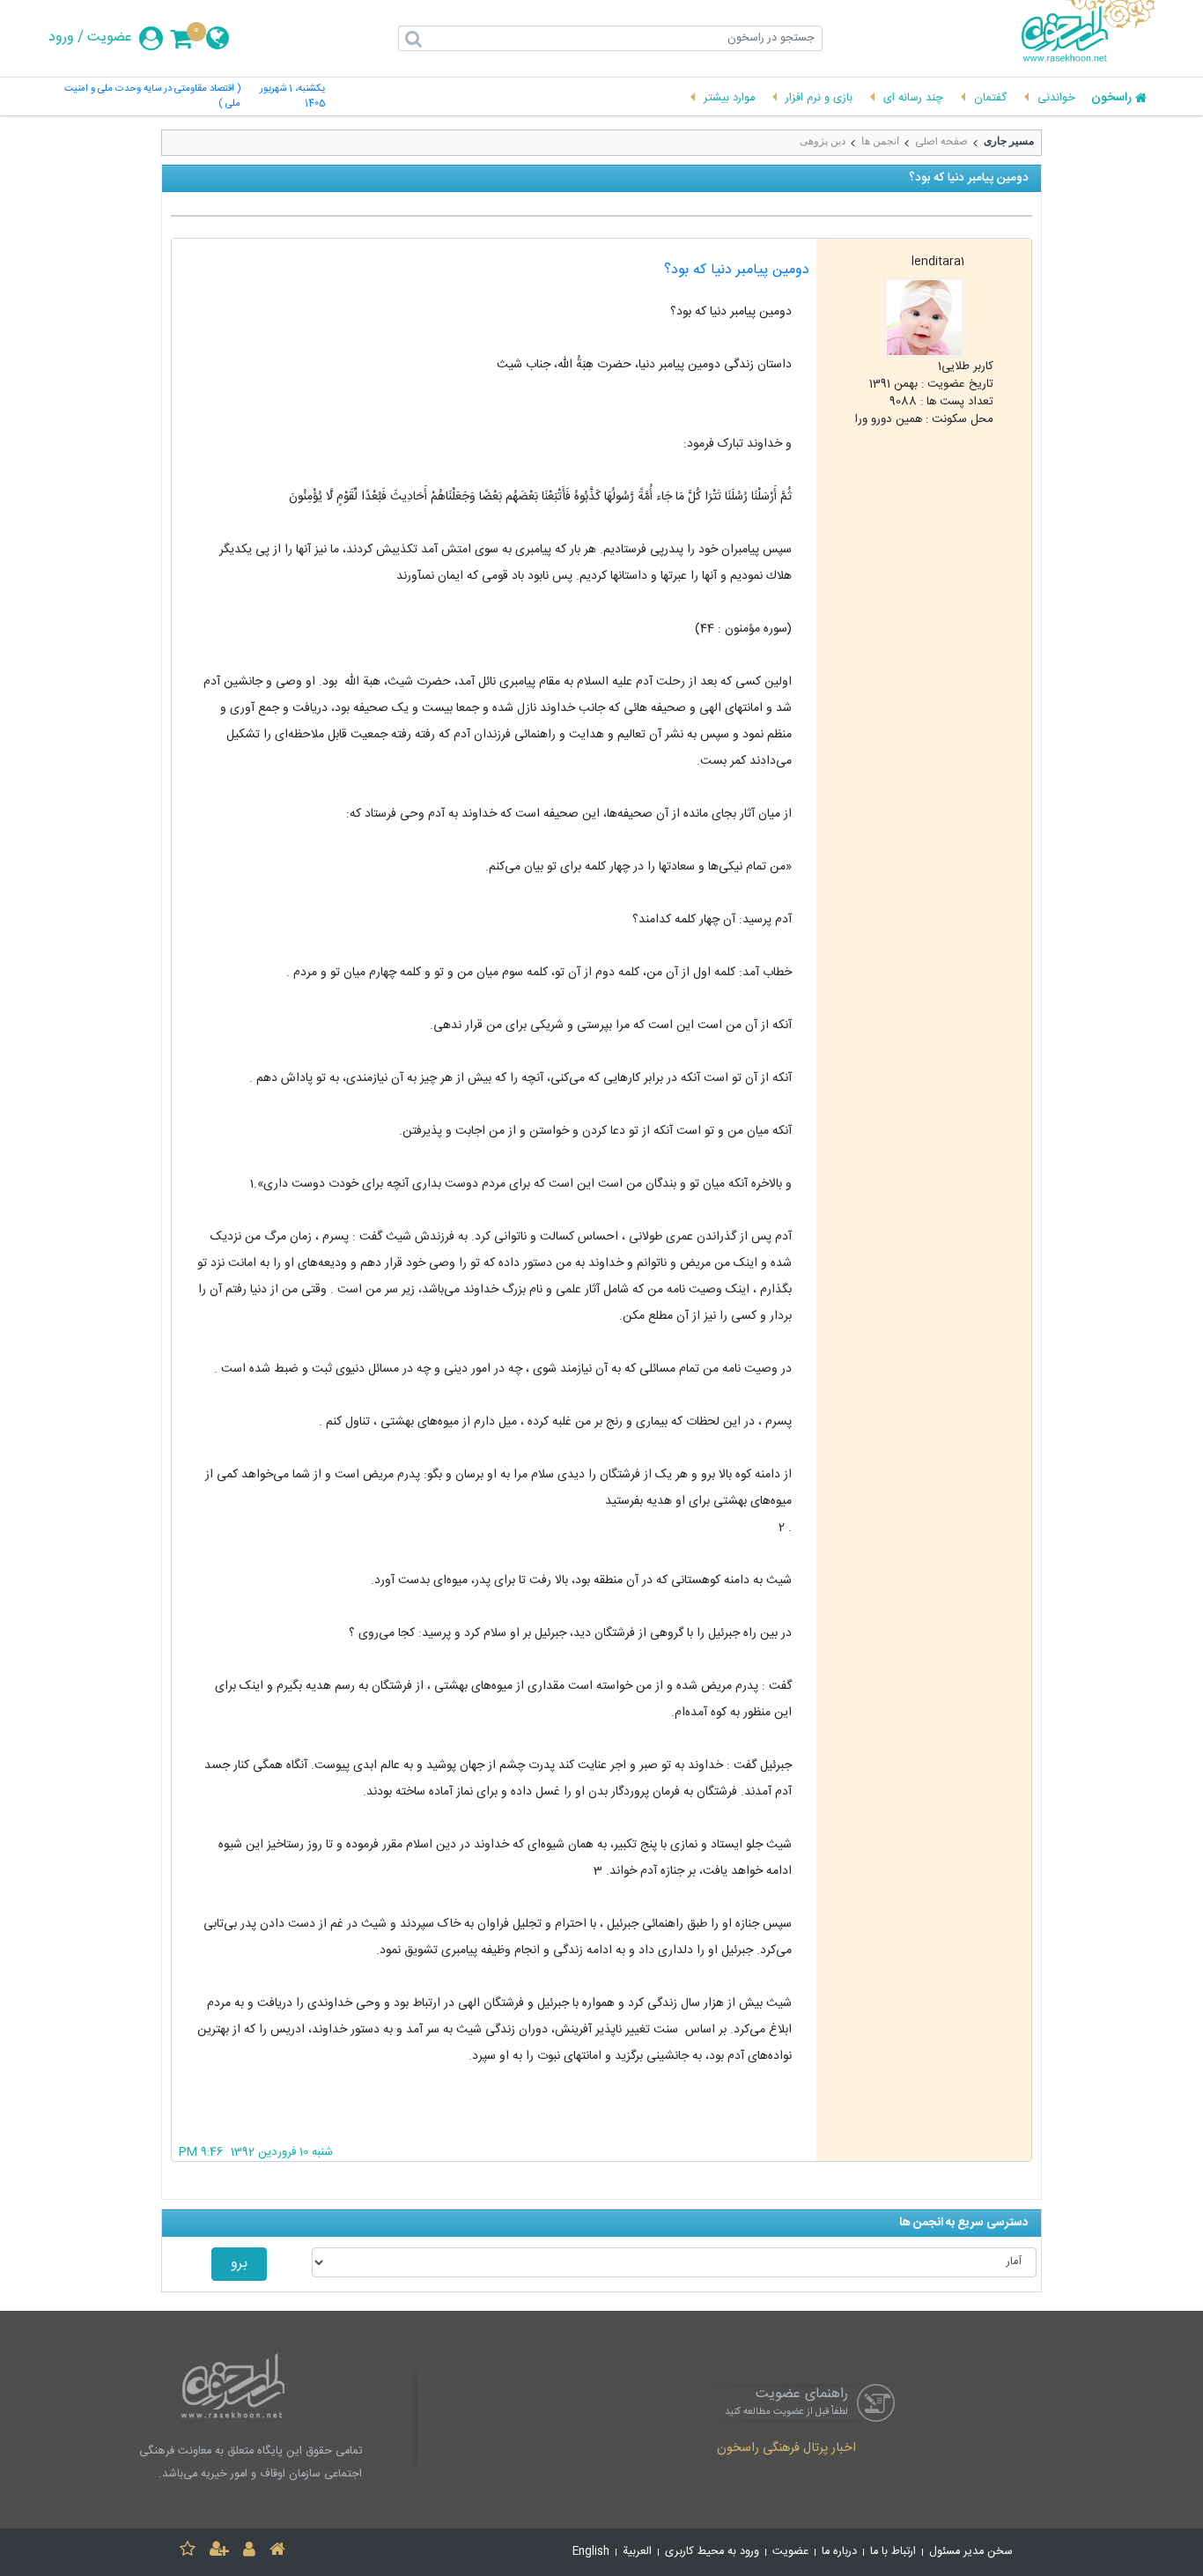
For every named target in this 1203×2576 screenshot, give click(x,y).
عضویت (110, 38)
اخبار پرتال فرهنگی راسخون (786, 2449)
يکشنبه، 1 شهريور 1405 (292, 97)
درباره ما (839, 2552)
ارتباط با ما (893, 2552)
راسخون (1111, 99)
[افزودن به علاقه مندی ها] (188, 2552)
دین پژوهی (823, 141)
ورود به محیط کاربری (712, 2552)
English (591, 2552)
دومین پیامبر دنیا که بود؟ (737, 270)
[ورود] (249, 2552)
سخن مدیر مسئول (971, 2552)
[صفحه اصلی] (277, 2552)
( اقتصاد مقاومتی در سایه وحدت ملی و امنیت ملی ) (152, 97)
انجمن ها (880, 141)
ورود (61, 38)
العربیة (637, 2552)
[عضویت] (219, 2552)
